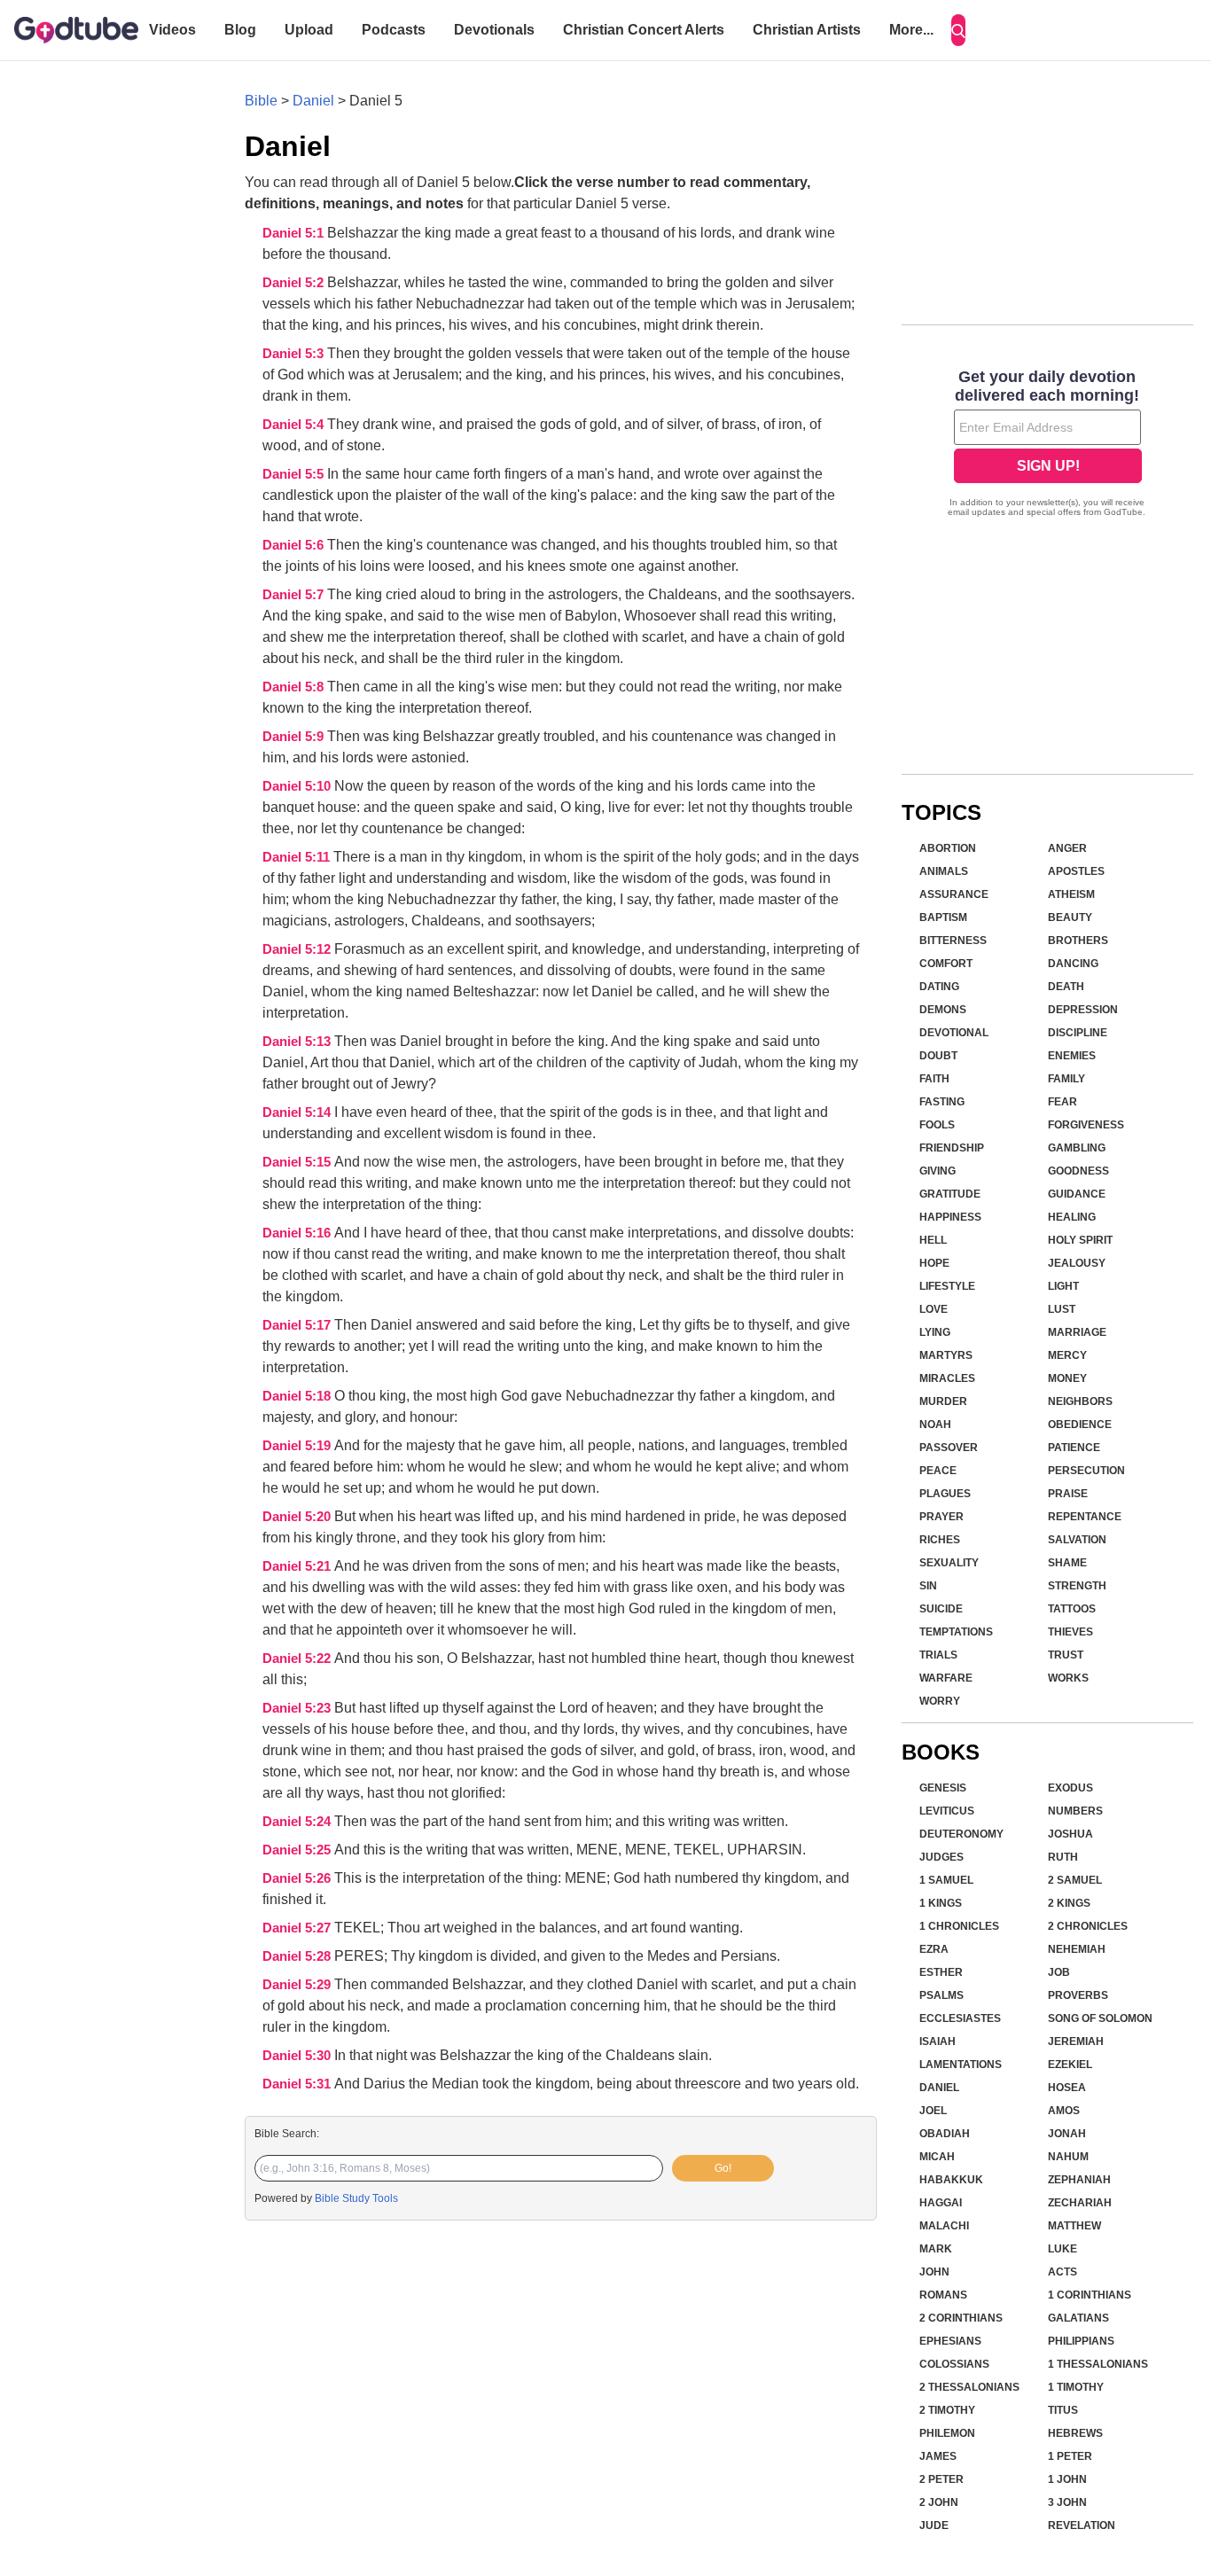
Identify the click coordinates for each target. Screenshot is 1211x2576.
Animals (944, 871)
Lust (1062, 1309)
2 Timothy (947, 2410)
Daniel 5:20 (298, 1517)
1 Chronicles (959, 1926)
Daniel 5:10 (298, 786)
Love (934, 1309)
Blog (240, 30)
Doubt (938, 1056)
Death (1066, 987)
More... (911, 30)
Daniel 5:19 (298, 1446)
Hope (934, 1263)
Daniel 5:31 (298, 2084)
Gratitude (950, 1194)
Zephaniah (1079, 2180)
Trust (1066, 1655)
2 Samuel (1075, 1880)
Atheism (1071, 894)
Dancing (1073, 964)
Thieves (1070, 1632)
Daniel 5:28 (298, 1956)
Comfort (946, 964)
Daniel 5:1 (295, 233)
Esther (941, 1972)
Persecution (1086, 1471)
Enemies (1072, 1056)
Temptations (956, 1632)
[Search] (958, 30)
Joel (933, 2111)
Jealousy (1077, 1263)
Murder (943, 1401)
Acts (1063, 2272)
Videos (172, 30)
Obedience (1080, 1425)
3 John (1067, 2502)
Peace (938, 1471)
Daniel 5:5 (295, 474)
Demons (943, 1010)
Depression (1083, 1010)
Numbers (1075, 1811)
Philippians (1081, 2341)
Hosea (1067, 2088)
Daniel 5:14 (298, 1112)
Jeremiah (1076, 2041)
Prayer (941, 1517)
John (934, 2272)
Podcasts (394, 30)
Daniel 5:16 (298, 1233)
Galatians (1078, 2318)
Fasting (942, 1102)
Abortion (948, 848)
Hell (933, 1240)
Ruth (1063, 1857)
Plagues (945, 1494)
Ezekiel (1070, 2065)
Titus (1063, 2410)
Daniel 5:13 (298, 1042)
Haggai (941, 2203)
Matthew (1074, 2226)
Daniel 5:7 (295, 595)
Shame (1067, 1563)
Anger (1067, 848)
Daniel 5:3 (295, 354)
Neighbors (1080, 1401)
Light (1063, 1286)
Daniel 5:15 (298, 1162)
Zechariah (1080, 2203)
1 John (1067, 2479)
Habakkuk (951, 2180)
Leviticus (947, 1811)
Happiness (950, 1217)
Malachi (944, 2226)
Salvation (1077, 1540)
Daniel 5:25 (298, 1850)
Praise (1068, 1494)
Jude (934, 2525)
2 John (939, 2502)
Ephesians (950, 2341)
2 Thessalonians (969, 2387)
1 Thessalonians (1098, 2364)
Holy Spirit (1080, 1240)
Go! (723, 2168)
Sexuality (949, 1563)
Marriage (1077, 1332)
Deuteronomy (961, 1834)
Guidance (1077, 1194)
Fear (1063, 1102)
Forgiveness (1086, 1125)
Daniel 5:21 (298, 1566)
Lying (935, 1332)
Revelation (1082, 2525)
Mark (936, 2249)
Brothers (1078, 941)
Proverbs (1078, 1995)
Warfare (946, 1678)
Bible (261, 101)
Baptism (943, 917)
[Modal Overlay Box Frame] (1047, 445)
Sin (928, 1586)
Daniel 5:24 (298, 1822)
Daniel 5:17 (298, 1325)
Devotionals (494, 30)
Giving (938, 1171)
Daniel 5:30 (298, 2056)
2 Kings (1069, 1903)
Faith (934, 1079)
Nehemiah (1077, 1949)
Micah (937, 2157)
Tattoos (1072, 1609)
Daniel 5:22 (298, 1659)
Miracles (947, 1378)
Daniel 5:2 (295, 283)
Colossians (954, 2364)
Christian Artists (807, 30)
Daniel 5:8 (295, 687)
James (938, 2456)
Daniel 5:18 (298, 1396)
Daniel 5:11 (298, 857)
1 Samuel (946, 1880)
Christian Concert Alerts (644, 30)
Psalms (941, 1995)
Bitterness (953, 941)
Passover (949, 1448)
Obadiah (945, 2134)
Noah (935, 1425)
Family (1066, 1079)
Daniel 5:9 (295, 737)
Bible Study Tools (356, 2198)
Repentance (1085, 1517)
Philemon (947, 2433)
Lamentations (961, 2065)
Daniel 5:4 (295, 425)
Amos (1064, 2111)
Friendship (952, 1148)
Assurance (954, 894)
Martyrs (946, 1355)
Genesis (943, 1788)
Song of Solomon (1100, 2018)
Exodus (1070, 1788)
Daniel (313, 101)
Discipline (1078, 1033)
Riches (940, 1540)
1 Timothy (1076, 2387)
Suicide (941, 1609)
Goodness (1078, 1171)
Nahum (1068, 2157)
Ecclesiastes (960, 2018)
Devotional (954, 1033)
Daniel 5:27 (298, 1928)
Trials (938, 1655)
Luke (1063, 2249)
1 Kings (941, 1903)
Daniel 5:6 (295, 545)
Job (1059, 1972)
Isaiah (938, 2041)
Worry (940, 1701)
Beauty (1070, 917)
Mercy (1067, 1355)
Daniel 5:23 (298, 1708)
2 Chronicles (1088, 1926)
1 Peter (1070, 2456)
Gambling (1077, 1148)
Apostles (1076, 871)
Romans (943, 2295)
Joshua (1070, 1834)
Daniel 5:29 (298, 1985)
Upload (309, 30)
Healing (1072, 1217)
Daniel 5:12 (298, 949)
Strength (1077, 1586)
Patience (1074, 1448)
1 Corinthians (1090, 2295)
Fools (937, 1125)
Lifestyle (947, 1286)
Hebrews (1075, 2433)
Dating (939, 987)
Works (1068, 1678)
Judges (941, 1857)
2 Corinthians (961, 2318)
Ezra (934, 1949)
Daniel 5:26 (298, 1878)
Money (1067, 1378)
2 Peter (941, 2479)
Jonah (1067, 2134)
